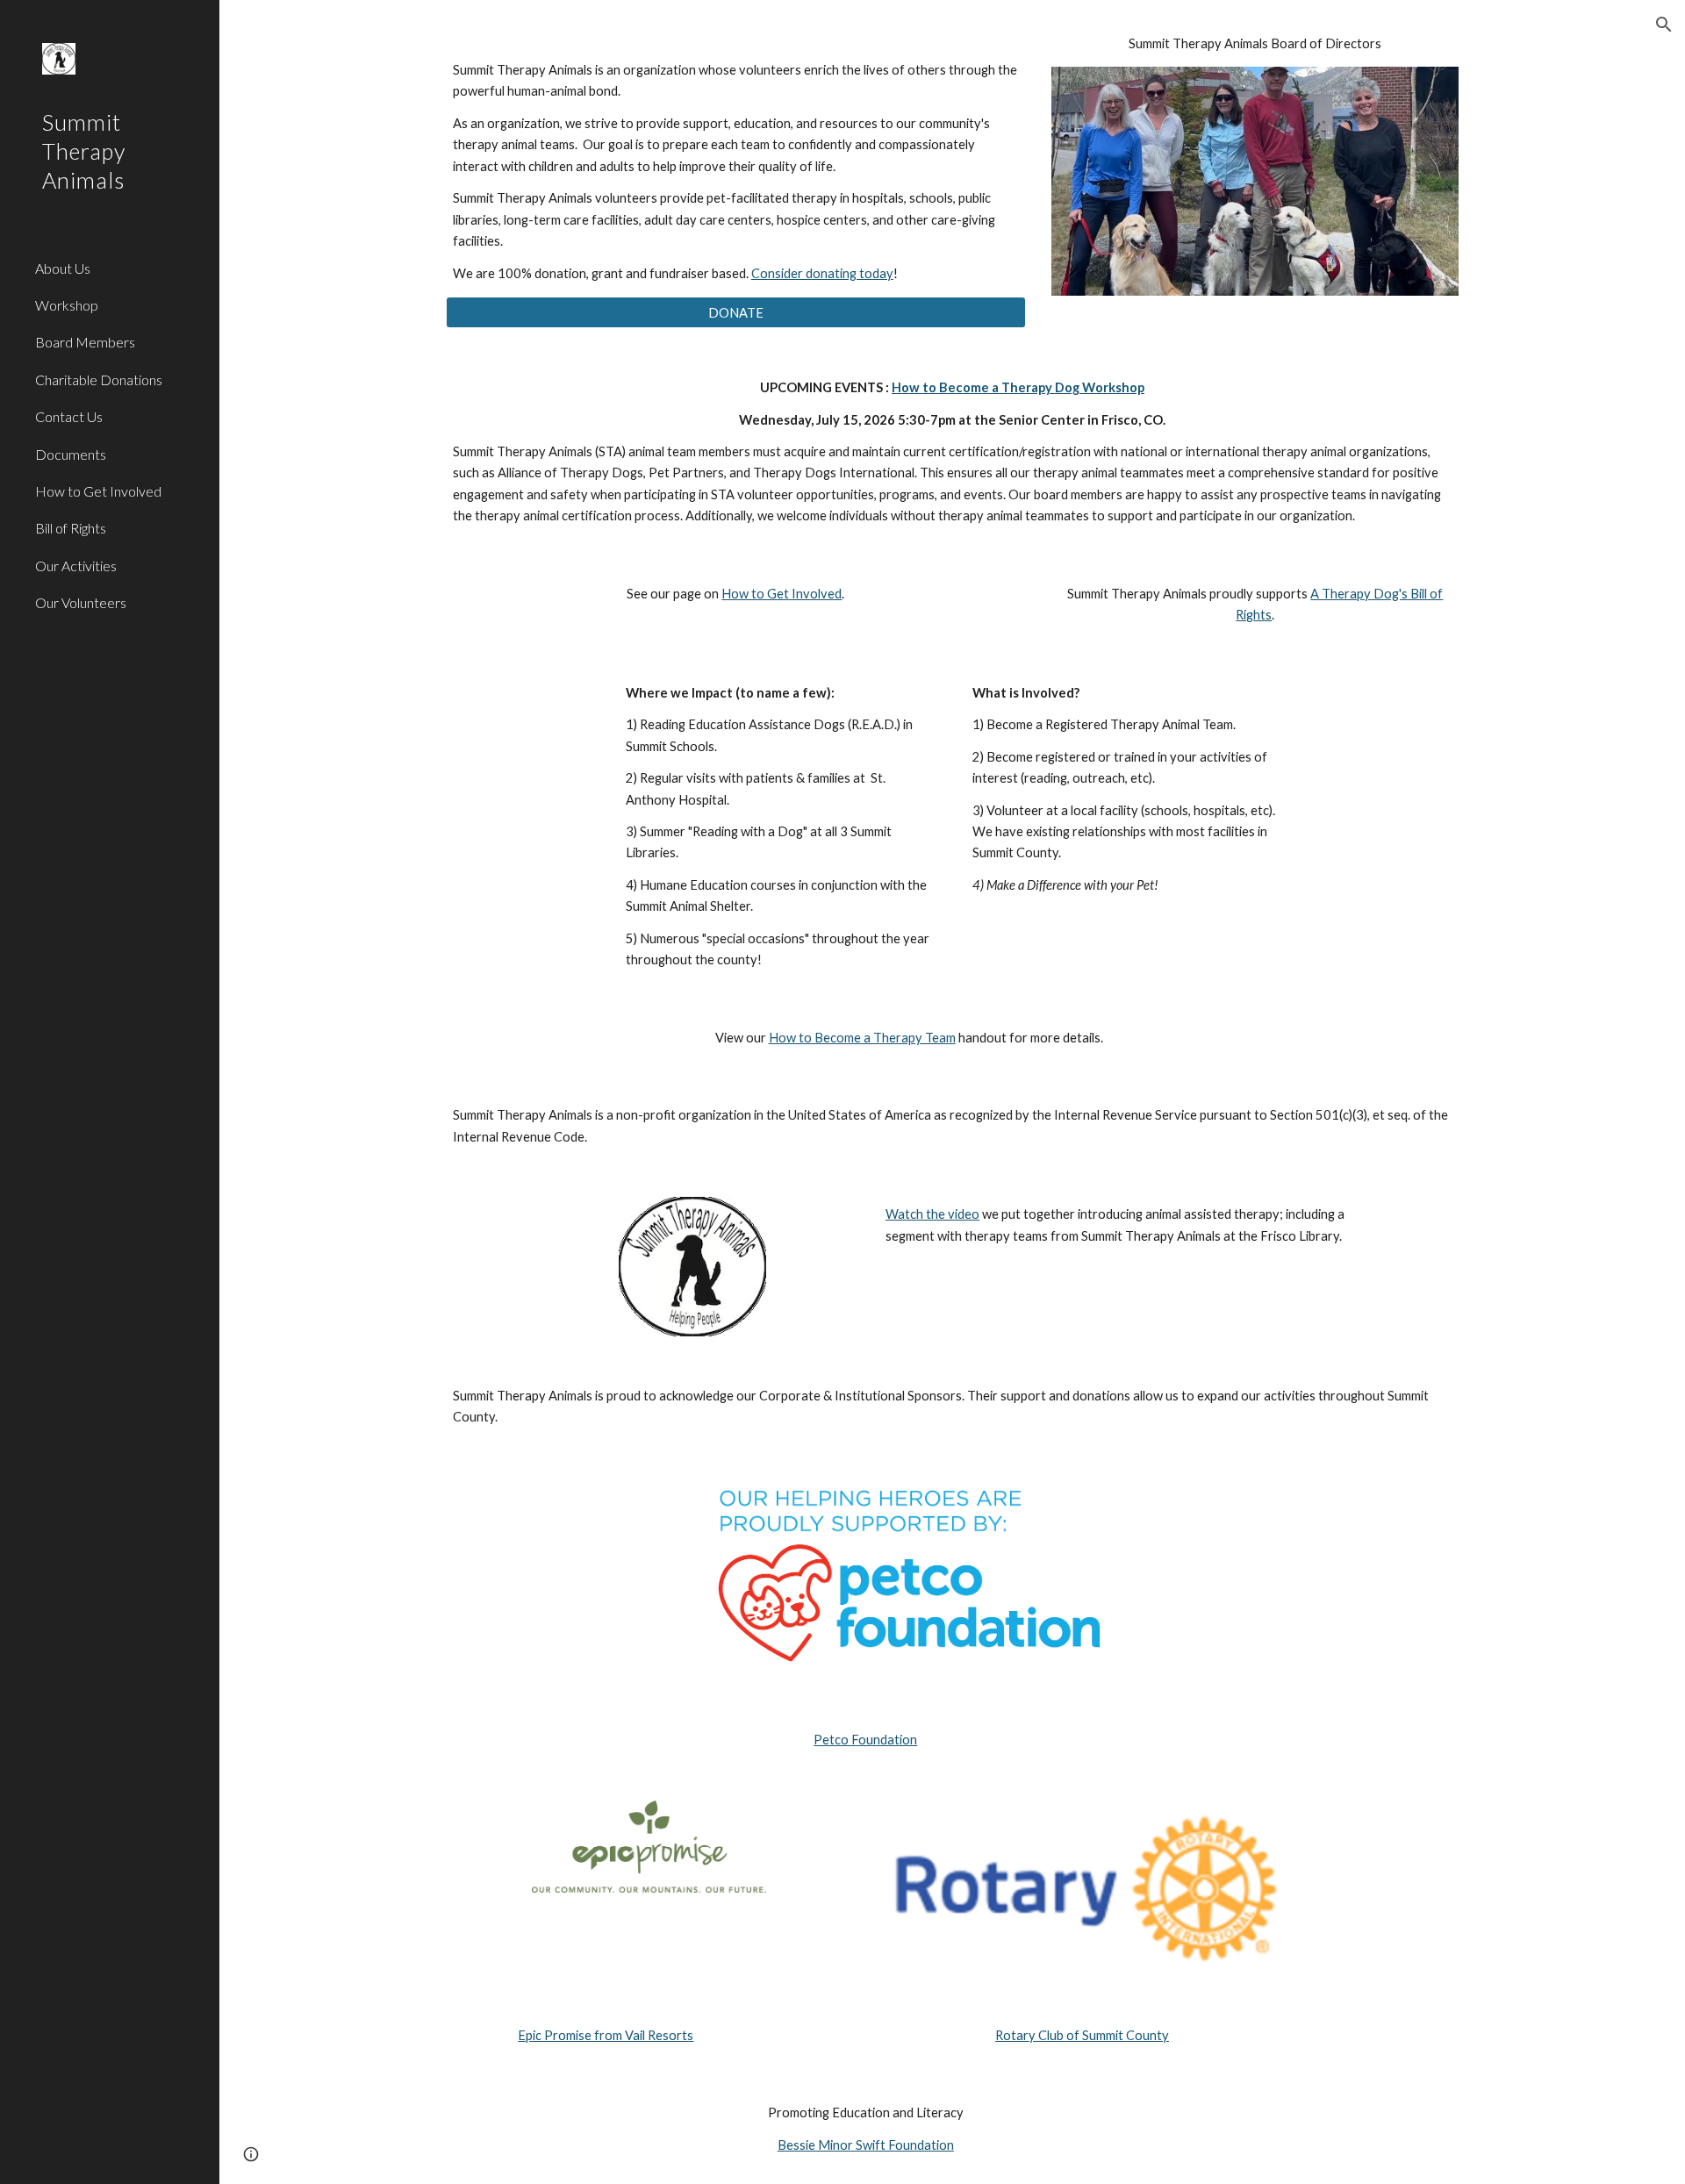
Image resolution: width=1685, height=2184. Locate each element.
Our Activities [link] (76, 566)
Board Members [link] (85, 342)
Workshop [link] (67, 305)
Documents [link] (71, 454)
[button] (1664, 25)
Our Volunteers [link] (81, 602)
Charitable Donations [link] (99, 380)
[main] (736, 159)
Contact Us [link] (69, 416)
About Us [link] (63, 268)
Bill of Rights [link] (71, 528)
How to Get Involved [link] (98, 491)
